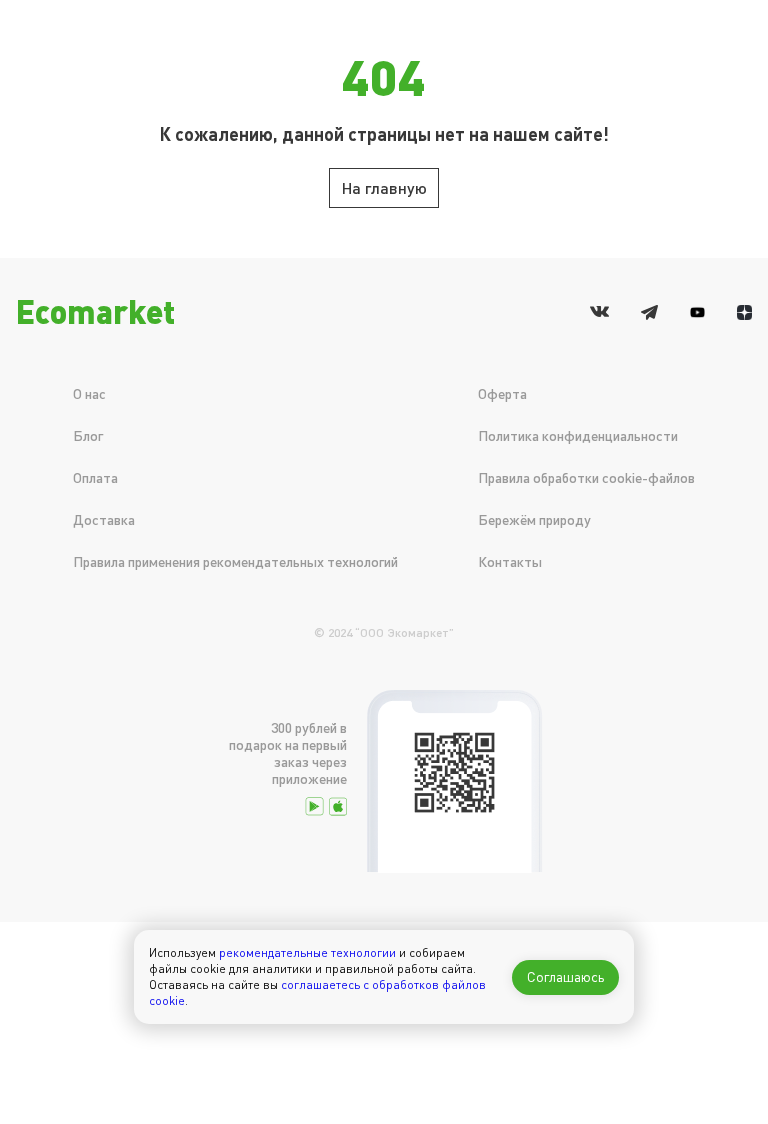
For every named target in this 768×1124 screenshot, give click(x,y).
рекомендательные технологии (307, 952)
